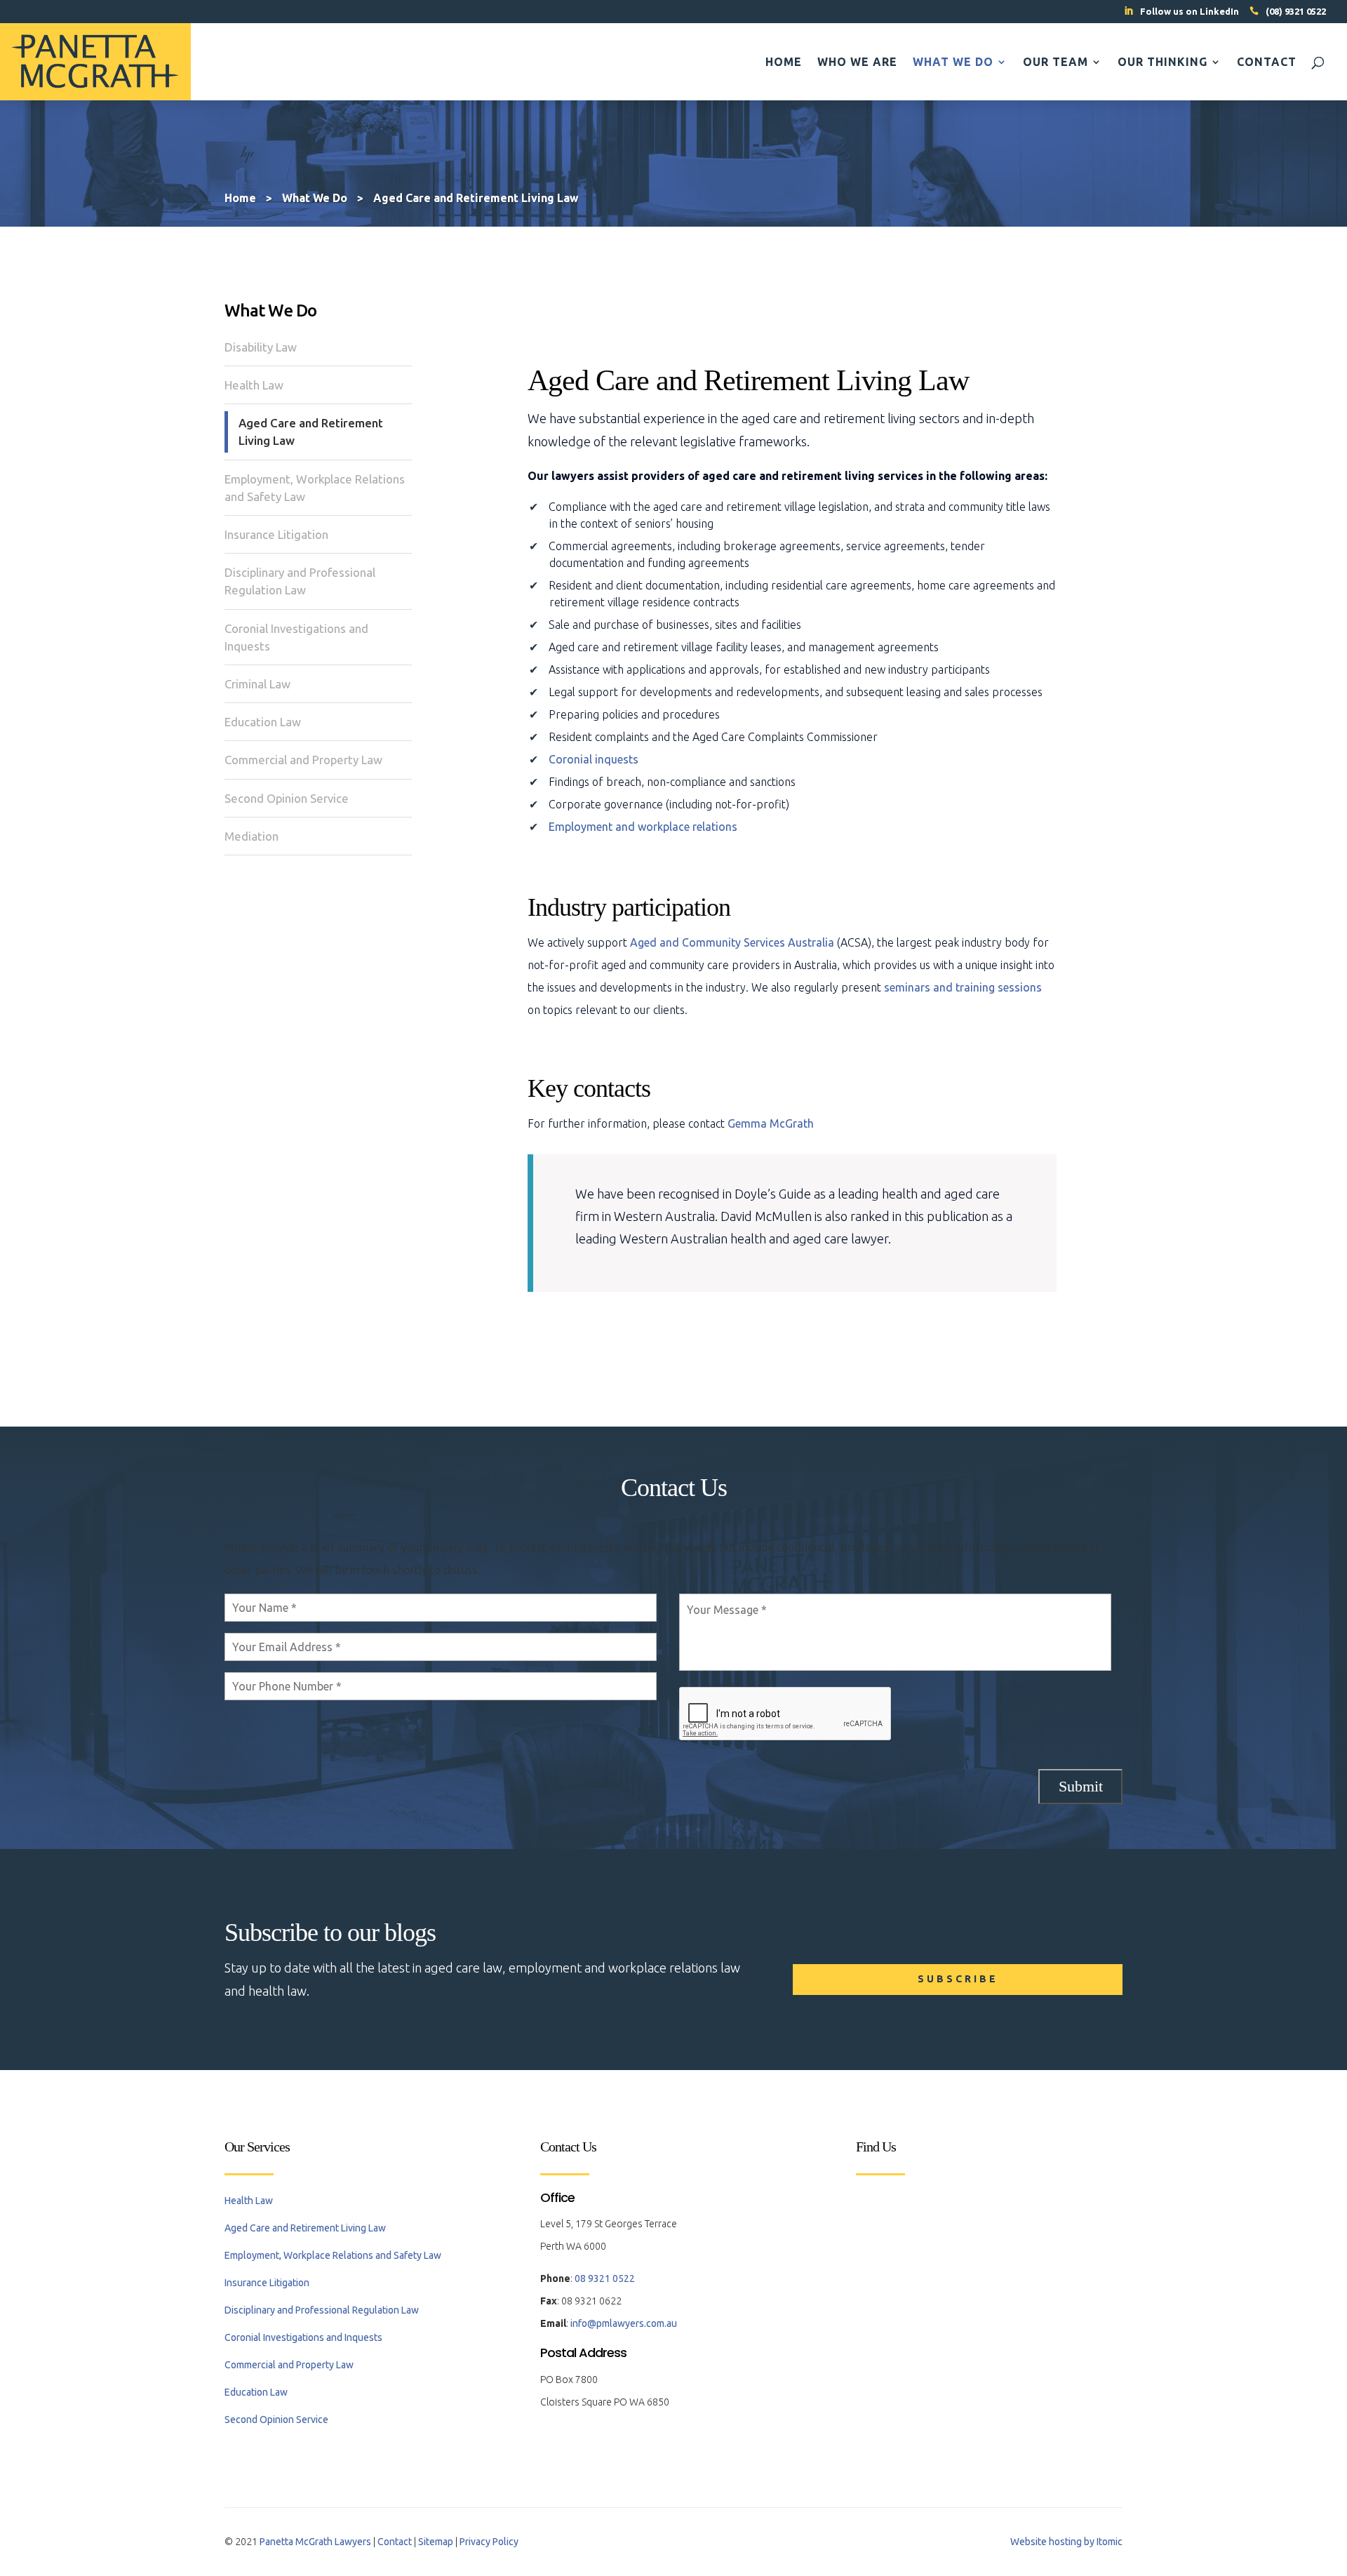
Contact (1267, 62)
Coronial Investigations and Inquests (296, 637)
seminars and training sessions (963, 987)
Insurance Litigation (276, 534)
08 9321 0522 (605, 2278)
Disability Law (261, 347)
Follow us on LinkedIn (1189, 11)
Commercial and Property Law (303, 760)
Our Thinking (1162, 62)
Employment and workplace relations (643, 827)
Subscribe (958, 1979)
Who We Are (857, 62)
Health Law (254, 385)
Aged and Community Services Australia (732, 942)
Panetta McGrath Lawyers (315, 2542)
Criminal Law (257, 684)
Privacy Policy (489, 2542)
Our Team (1056, 62)
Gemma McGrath (771, 1123)
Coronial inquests (594, 759)
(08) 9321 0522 (1296, 11)
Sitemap (436, 2542)
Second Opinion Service (287, 798)
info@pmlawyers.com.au (624, 2323)
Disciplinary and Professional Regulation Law (300, 581)
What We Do (953, 62)
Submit (1081, 1786)
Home (784, 62)
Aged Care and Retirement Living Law (311, 432)
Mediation (252, 836)
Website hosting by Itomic (1066, 2542)
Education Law (263, 722)
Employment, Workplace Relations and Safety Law (315, 488)
